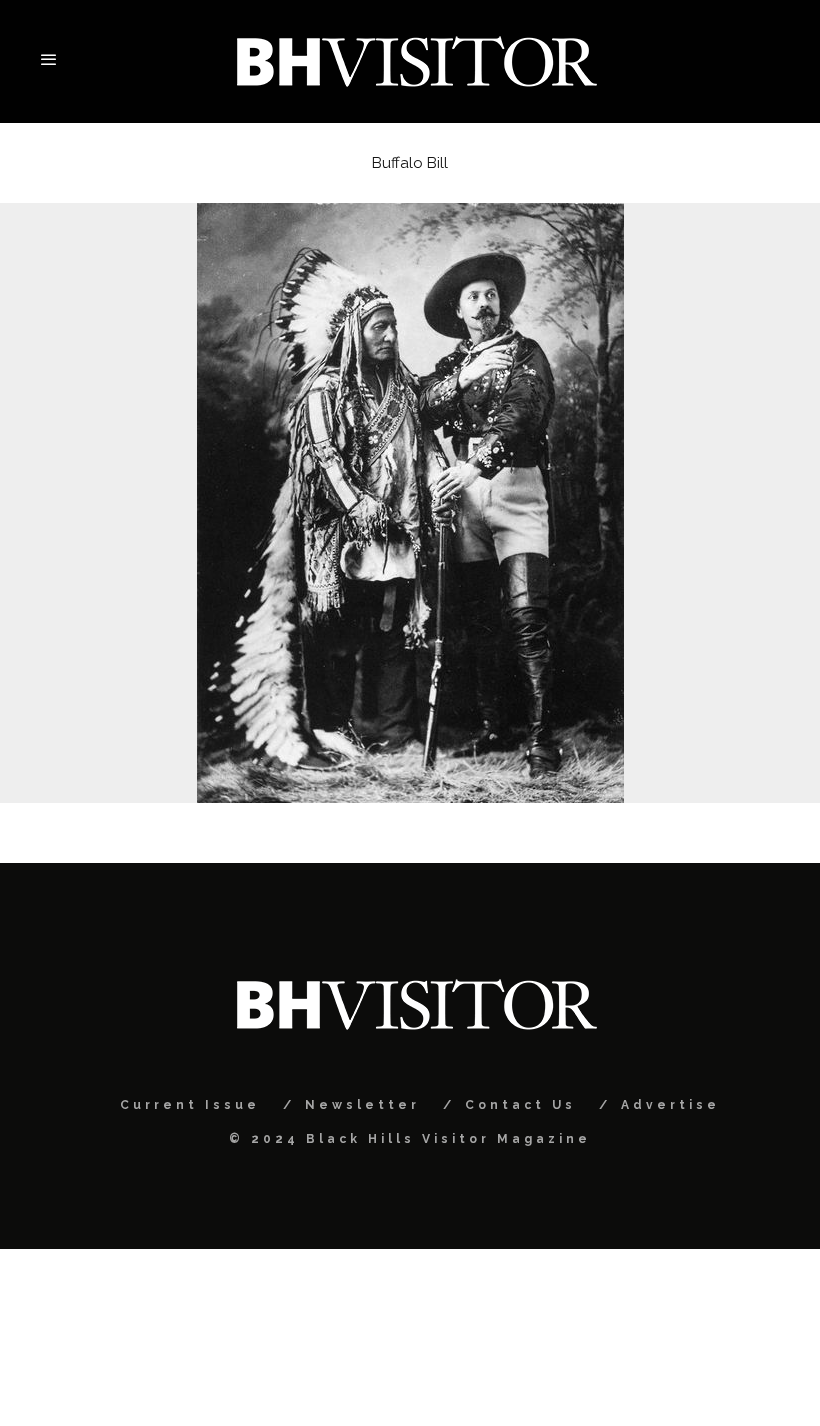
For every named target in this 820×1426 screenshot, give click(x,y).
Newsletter (362, 1105)
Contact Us (520, 1105)
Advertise (670, 1105)
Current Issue (190, 1105)
